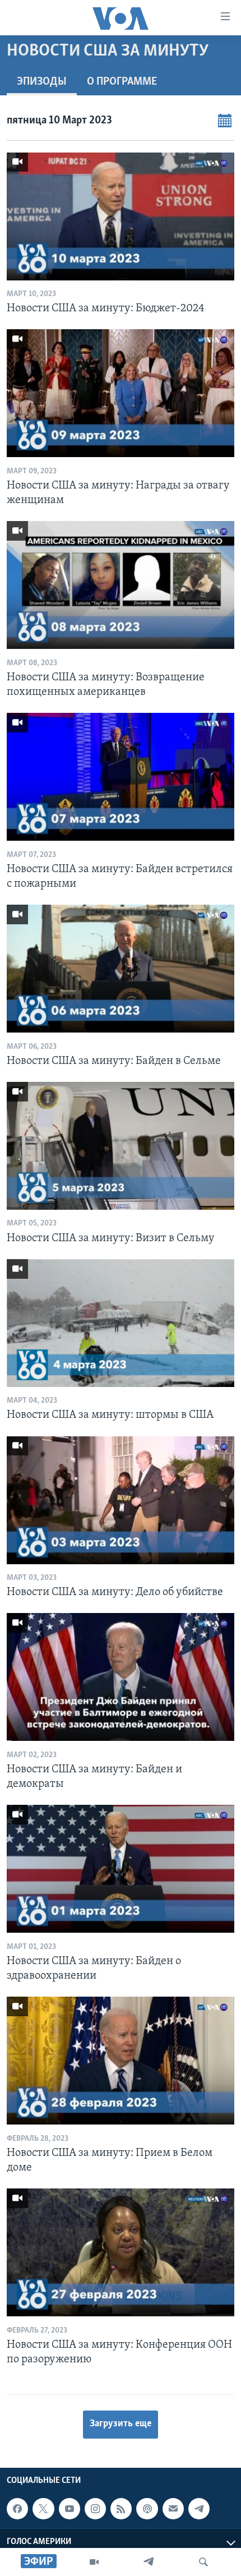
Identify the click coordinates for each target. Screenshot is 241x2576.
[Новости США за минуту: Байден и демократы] (121, 1677)
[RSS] (121, 2509)
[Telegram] (149, 2562)
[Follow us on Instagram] (95, 2509)
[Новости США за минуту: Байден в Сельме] (121, 969)
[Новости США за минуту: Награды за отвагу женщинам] (121, 393)
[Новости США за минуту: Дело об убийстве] (121, 1500)
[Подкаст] (147, 2509)
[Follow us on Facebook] (17, 2509)
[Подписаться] (173, 2509)
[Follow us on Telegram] (199, 2509)
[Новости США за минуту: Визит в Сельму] (121, 1146)
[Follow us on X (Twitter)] (43, 2509)
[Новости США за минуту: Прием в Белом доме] (121, 2061)
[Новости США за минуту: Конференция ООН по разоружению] (121, 2252)
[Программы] (94, 2562)
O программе (122, 82)
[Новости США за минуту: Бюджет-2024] (121, 216)
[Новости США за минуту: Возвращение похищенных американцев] (121, 585)
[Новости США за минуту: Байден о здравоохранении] (121, 1869)
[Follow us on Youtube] (69, 2509)
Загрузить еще (121, 2424)
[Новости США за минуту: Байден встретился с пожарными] (121, 777)
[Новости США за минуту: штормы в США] (121, 1323)
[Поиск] (203, 2562)
